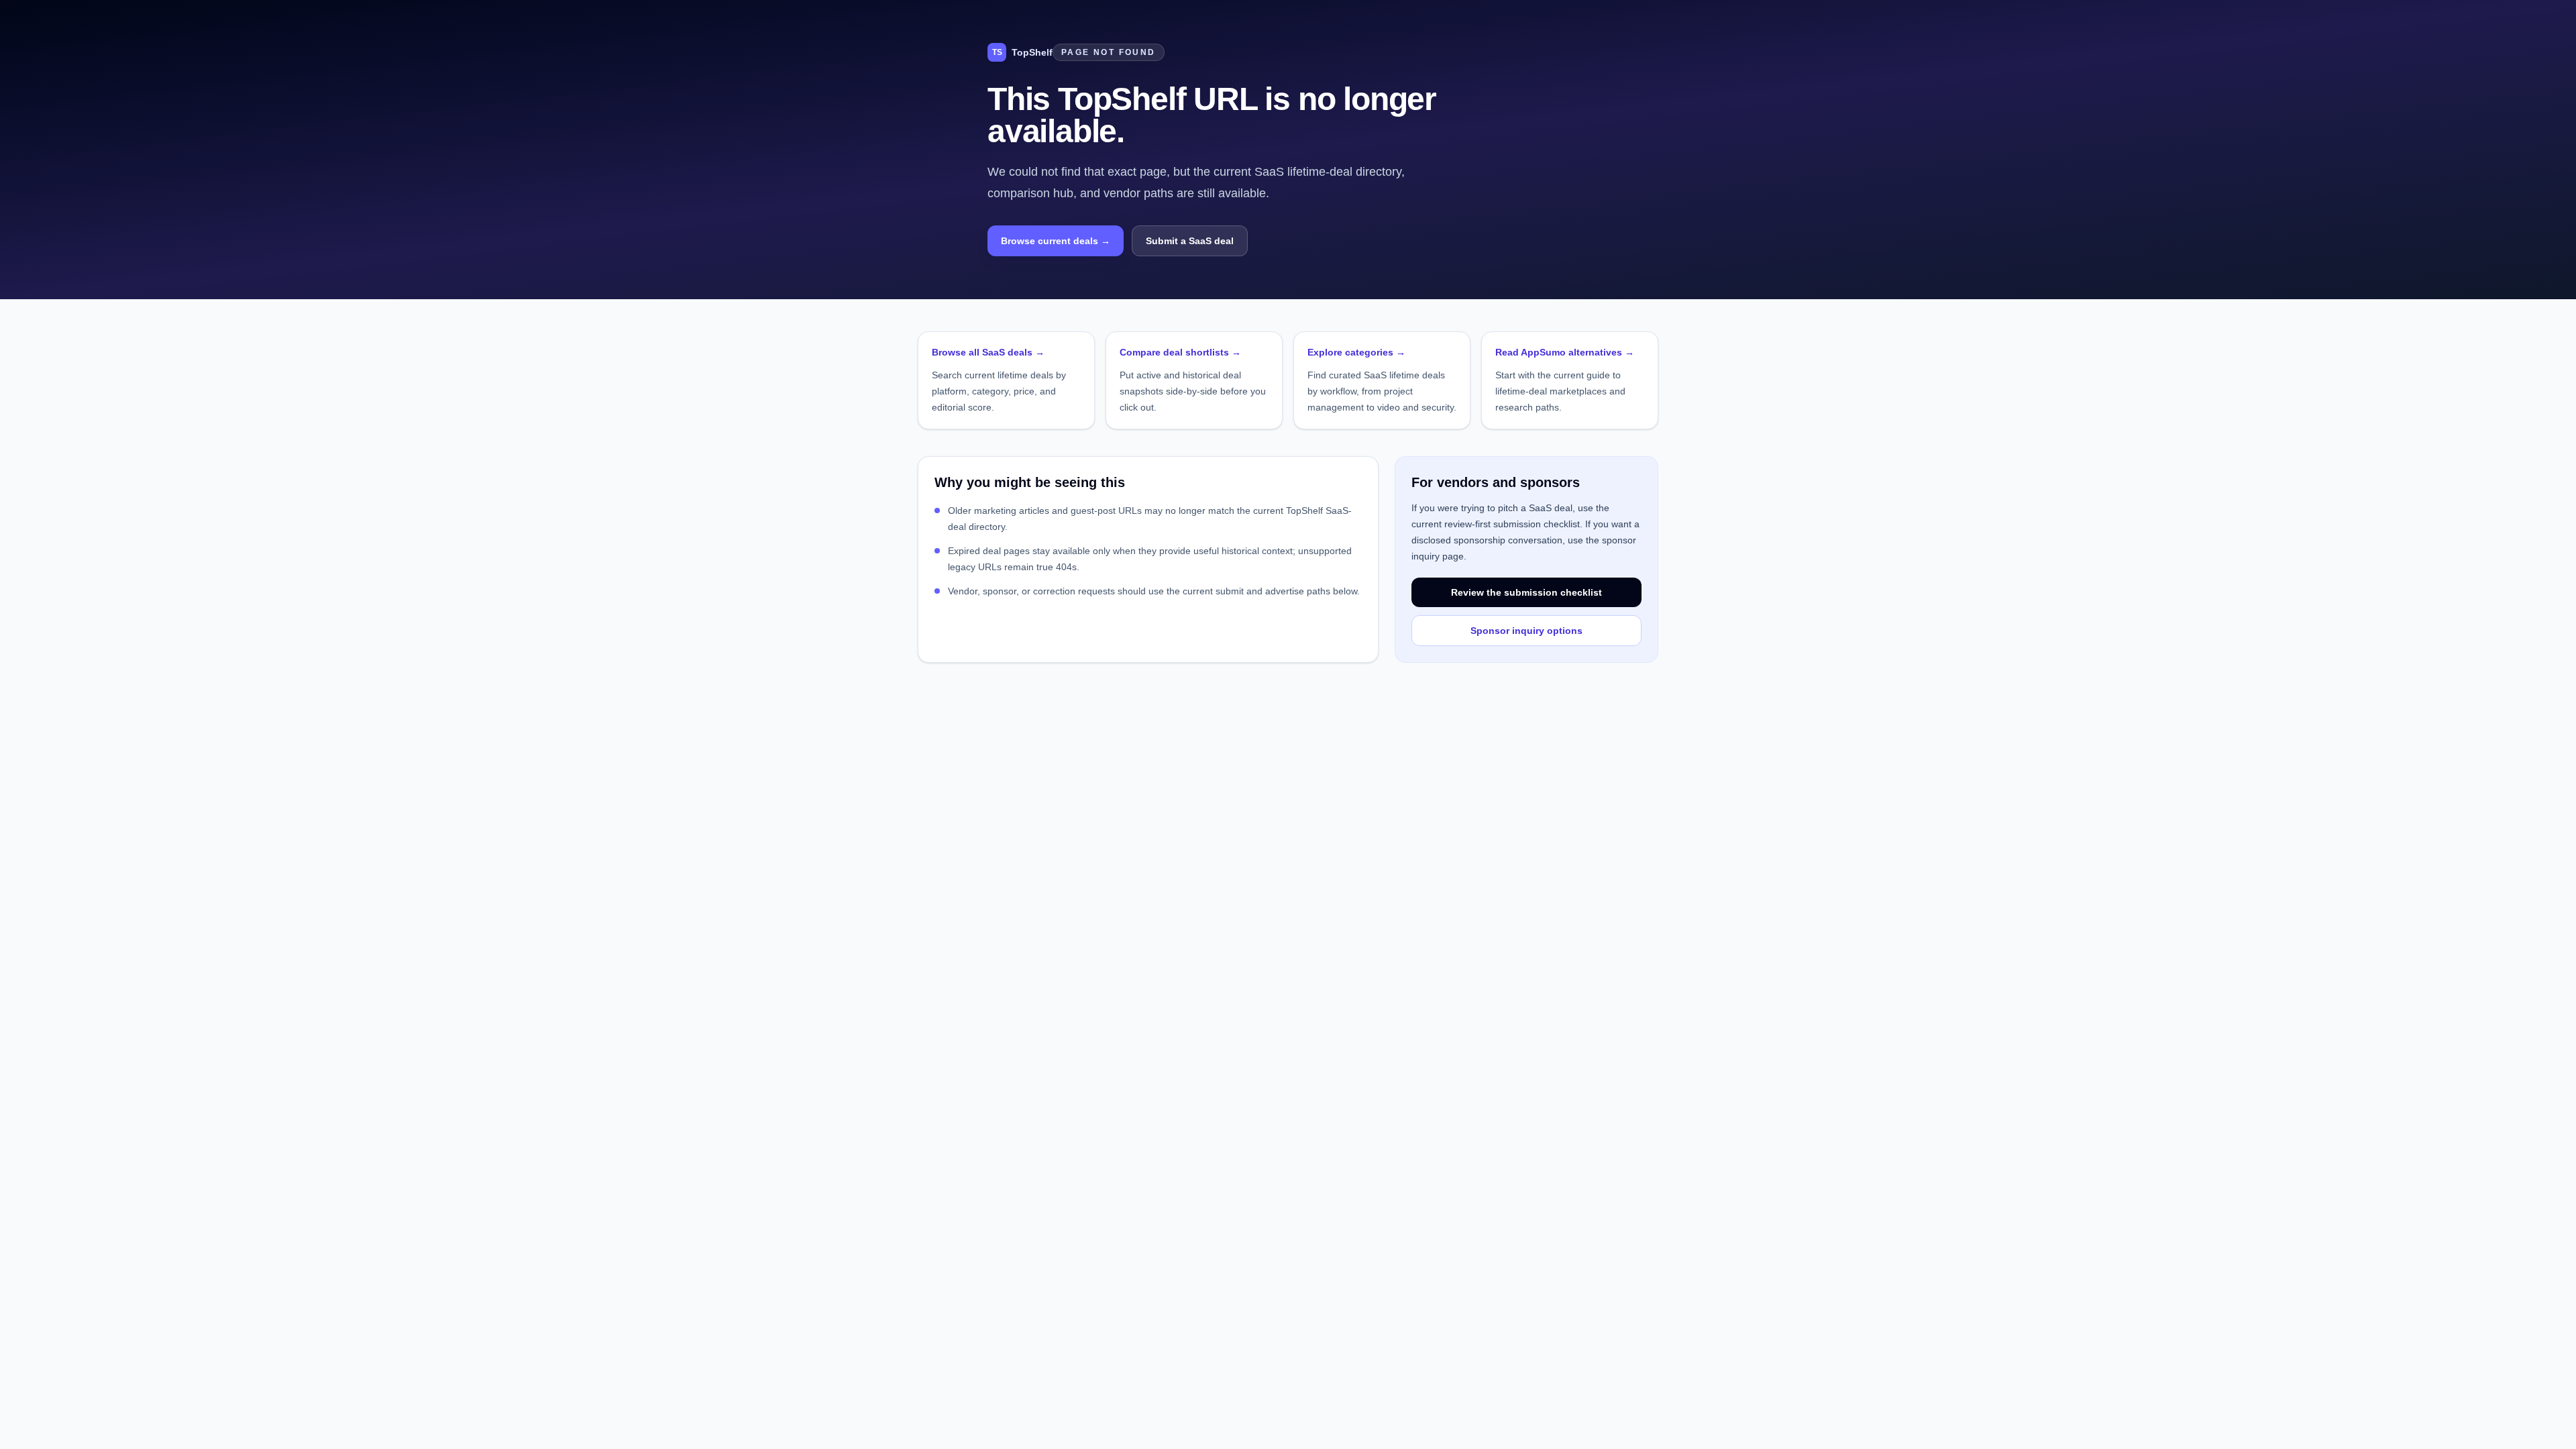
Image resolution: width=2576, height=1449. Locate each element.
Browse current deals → (1056, 241)
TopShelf (1022, 52)
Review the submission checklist (1526, 592)
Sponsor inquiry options (1526, 631)
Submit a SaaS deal (1190, 241)
